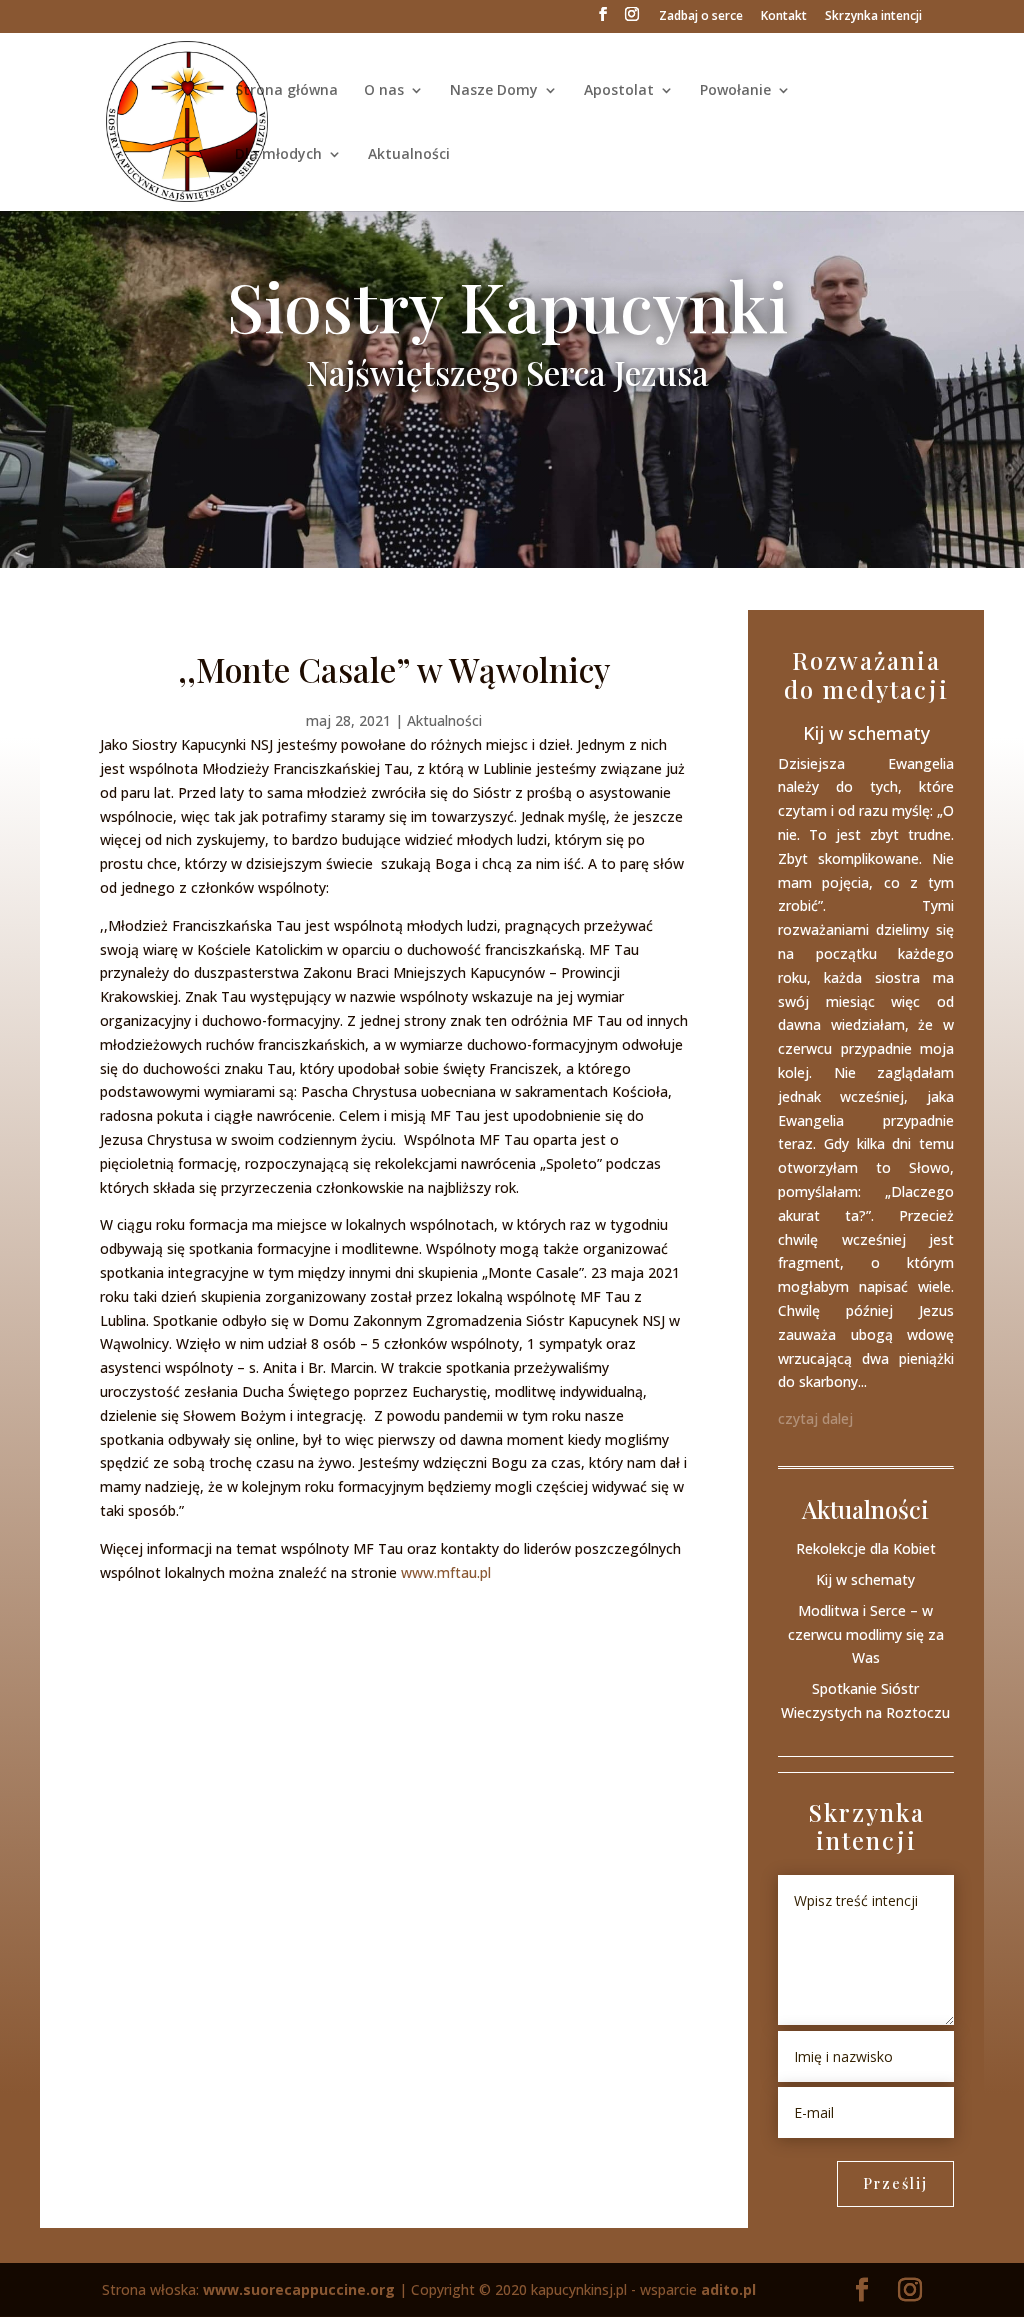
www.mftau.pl (446, 1572)
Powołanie (735, 91)
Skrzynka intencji (873, 17)
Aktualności (409, 155)
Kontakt (784, 17)
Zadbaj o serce (701, 17)
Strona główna (286, 91)
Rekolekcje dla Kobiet (866, 1548)
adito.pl (728, 2289)
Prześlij (895, 2183)
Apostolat (619, 91)
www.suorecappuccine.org (299, 2289)
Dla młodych (278, 155)
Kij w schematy (866, 733)
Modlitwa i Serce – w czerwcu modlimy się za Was (866, 1634)
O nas (384, 91)
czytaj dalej (815, 1418)
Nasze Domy (494, 91)
